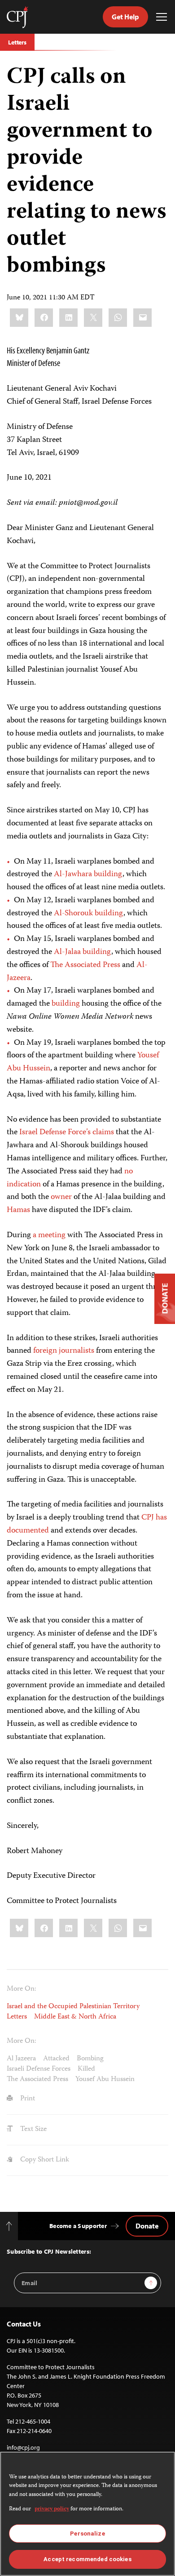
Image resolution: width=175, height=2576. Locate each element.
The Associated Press (85, 965)
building (66, 1004)
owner (61, 1197)
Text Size (33, 2130)
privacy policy (52, 2509)
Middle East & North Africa (75, 2017)
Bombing (90, 2059)
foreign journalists (64, 1351)
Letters (17, 42)
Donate (147, 2226)
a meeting (49, 1235)
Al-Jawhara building (88, 874)
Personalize (87, 2534)
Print (27, 2099)
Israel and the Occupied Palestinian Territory (73, 2007)
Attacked (56, 2059)
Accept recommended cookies (87, 2559)
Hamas (18, 1210)
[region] (87, 2514)
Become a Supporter (78, 2226)
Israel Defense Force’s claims (67, 1132)
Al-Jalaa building (83, 952)
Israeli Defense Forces (39, 2069)
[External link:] (49, 965)
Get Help (125, 17)
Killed (86, 2069)
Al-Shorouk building (89, 914)
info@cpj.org (23, 2447)
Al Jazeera (21, 2059)
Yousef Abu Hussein (105, 2080)
